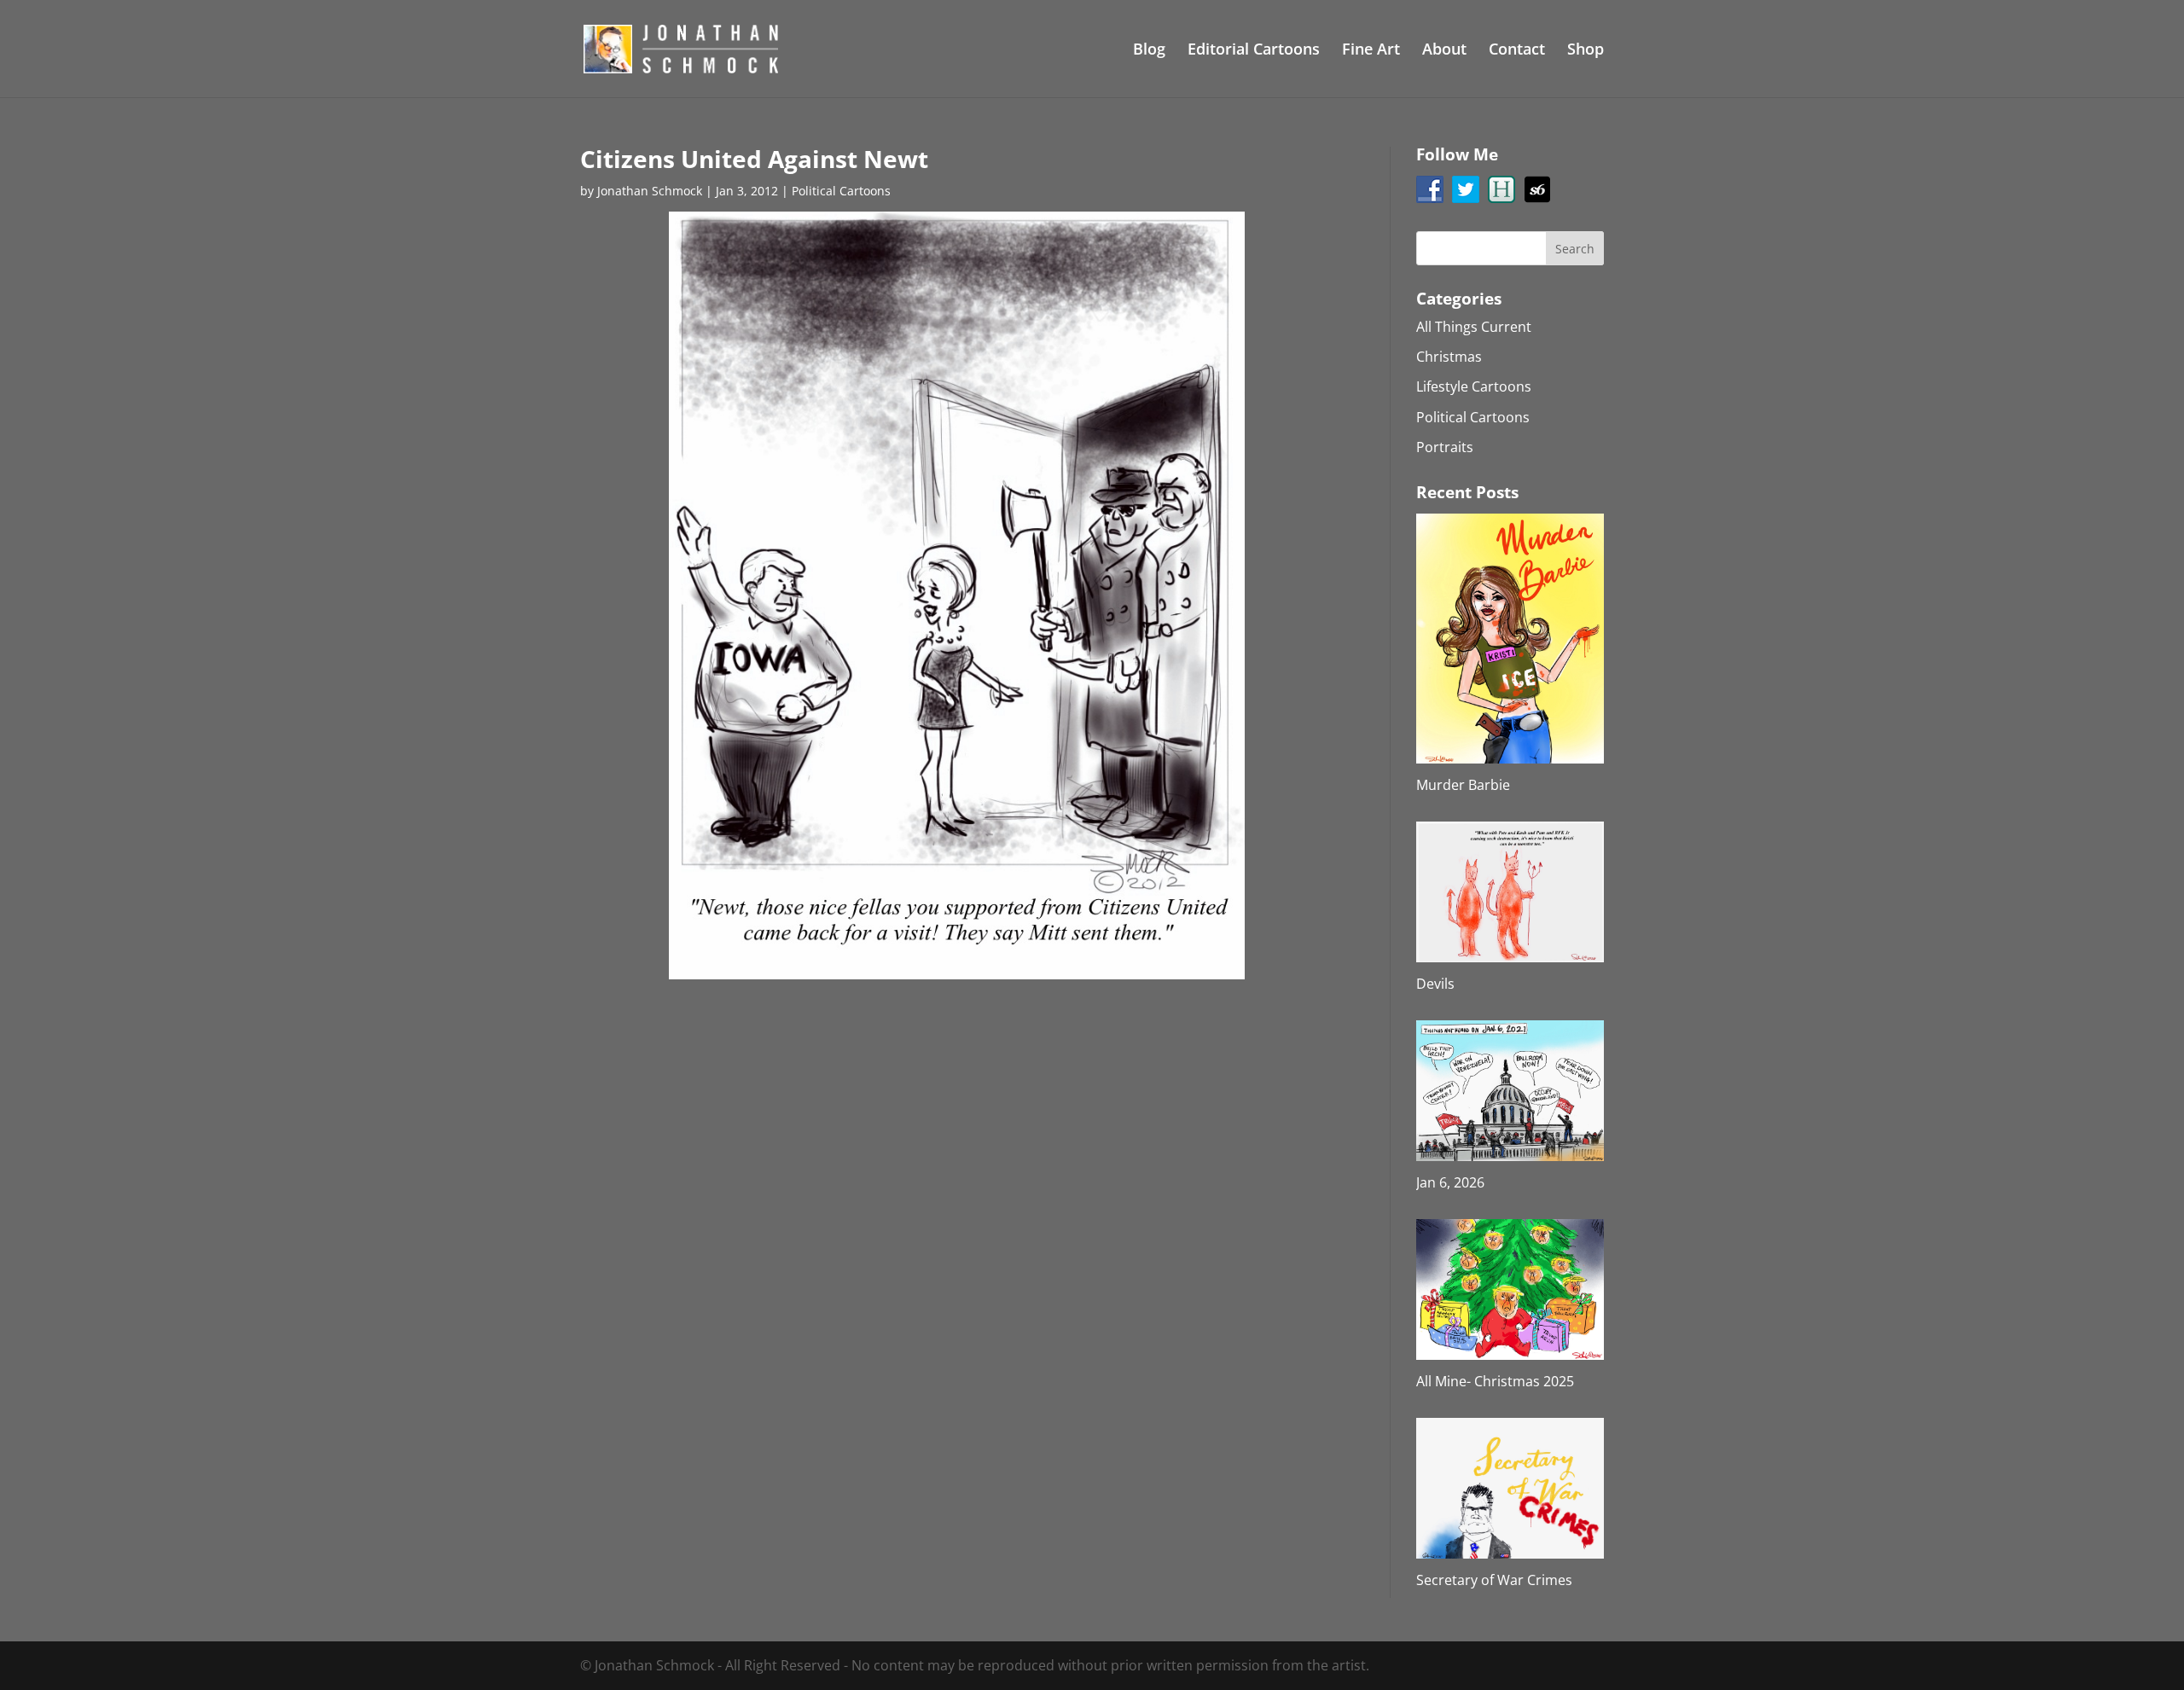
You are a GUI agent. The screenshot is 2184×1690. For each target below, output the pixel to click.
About (1444, 51)
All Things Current (1474, 327)
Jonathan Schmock (650, 191)
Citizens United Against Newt (754, 159)
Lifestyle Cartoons (1474, 386)
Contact (1517, 51)
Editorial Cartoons (1254, 51)
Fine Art (1371, 51)
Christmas (1449, 357)
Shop (1586, 51)
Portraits (1445, 447)
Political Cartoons (841, 191)
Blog (1149, 51)
